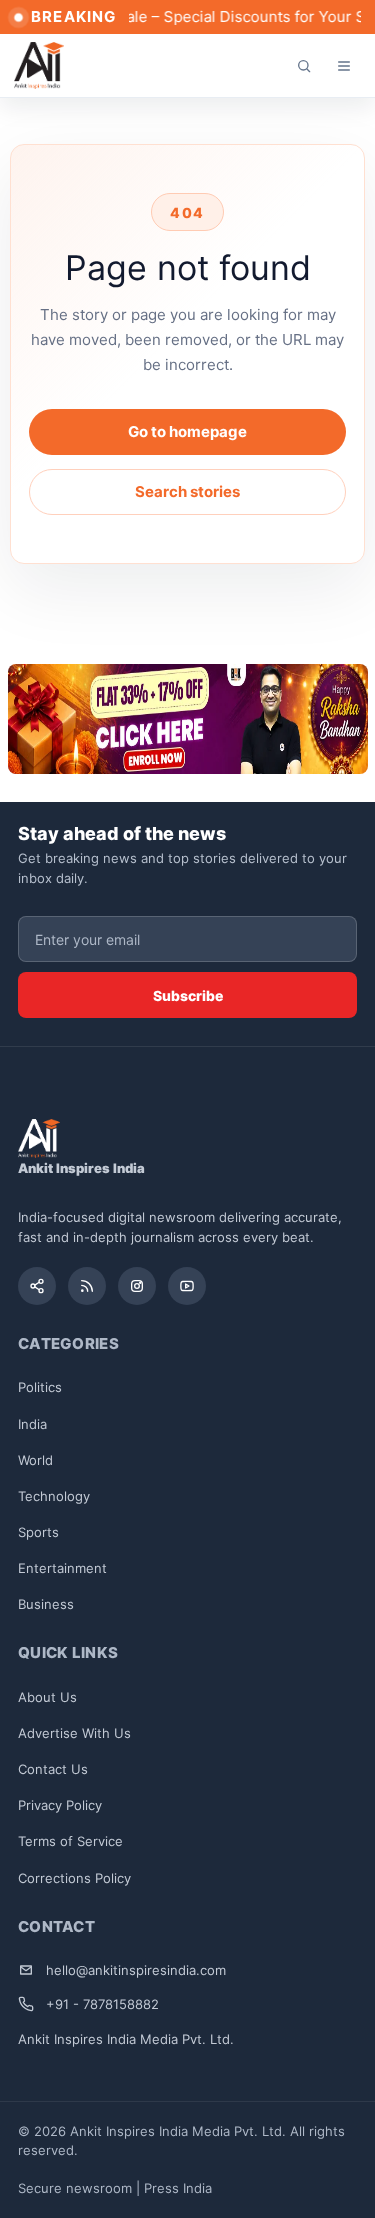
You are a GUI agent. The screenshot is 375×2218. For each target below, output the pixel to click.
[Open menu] (344, 66)
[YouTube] (187, 1286)
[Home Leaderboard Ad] (188, 719)
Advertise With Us (74, 1733)
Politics (40, 1387)
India (32, 1424)
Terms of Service (70, 1841)
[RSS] (87, 1286)
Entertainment (62, 1568)
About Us (47, 1697)
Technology (54, 1496)
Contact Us (53, 1769)
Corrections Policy (74, 1878)
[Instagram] (137, 1286)
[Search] (304, 66)
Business (46, 1604)
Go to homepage (187, 431)
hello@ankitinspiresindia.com (136, 1970)
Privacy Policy (60, 1805)
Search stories (187, 491)
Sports (38, 1532)
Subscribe (188, 995)
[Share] (37, 1286)
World (35, 1460)
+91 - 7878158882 (102, 2004)
